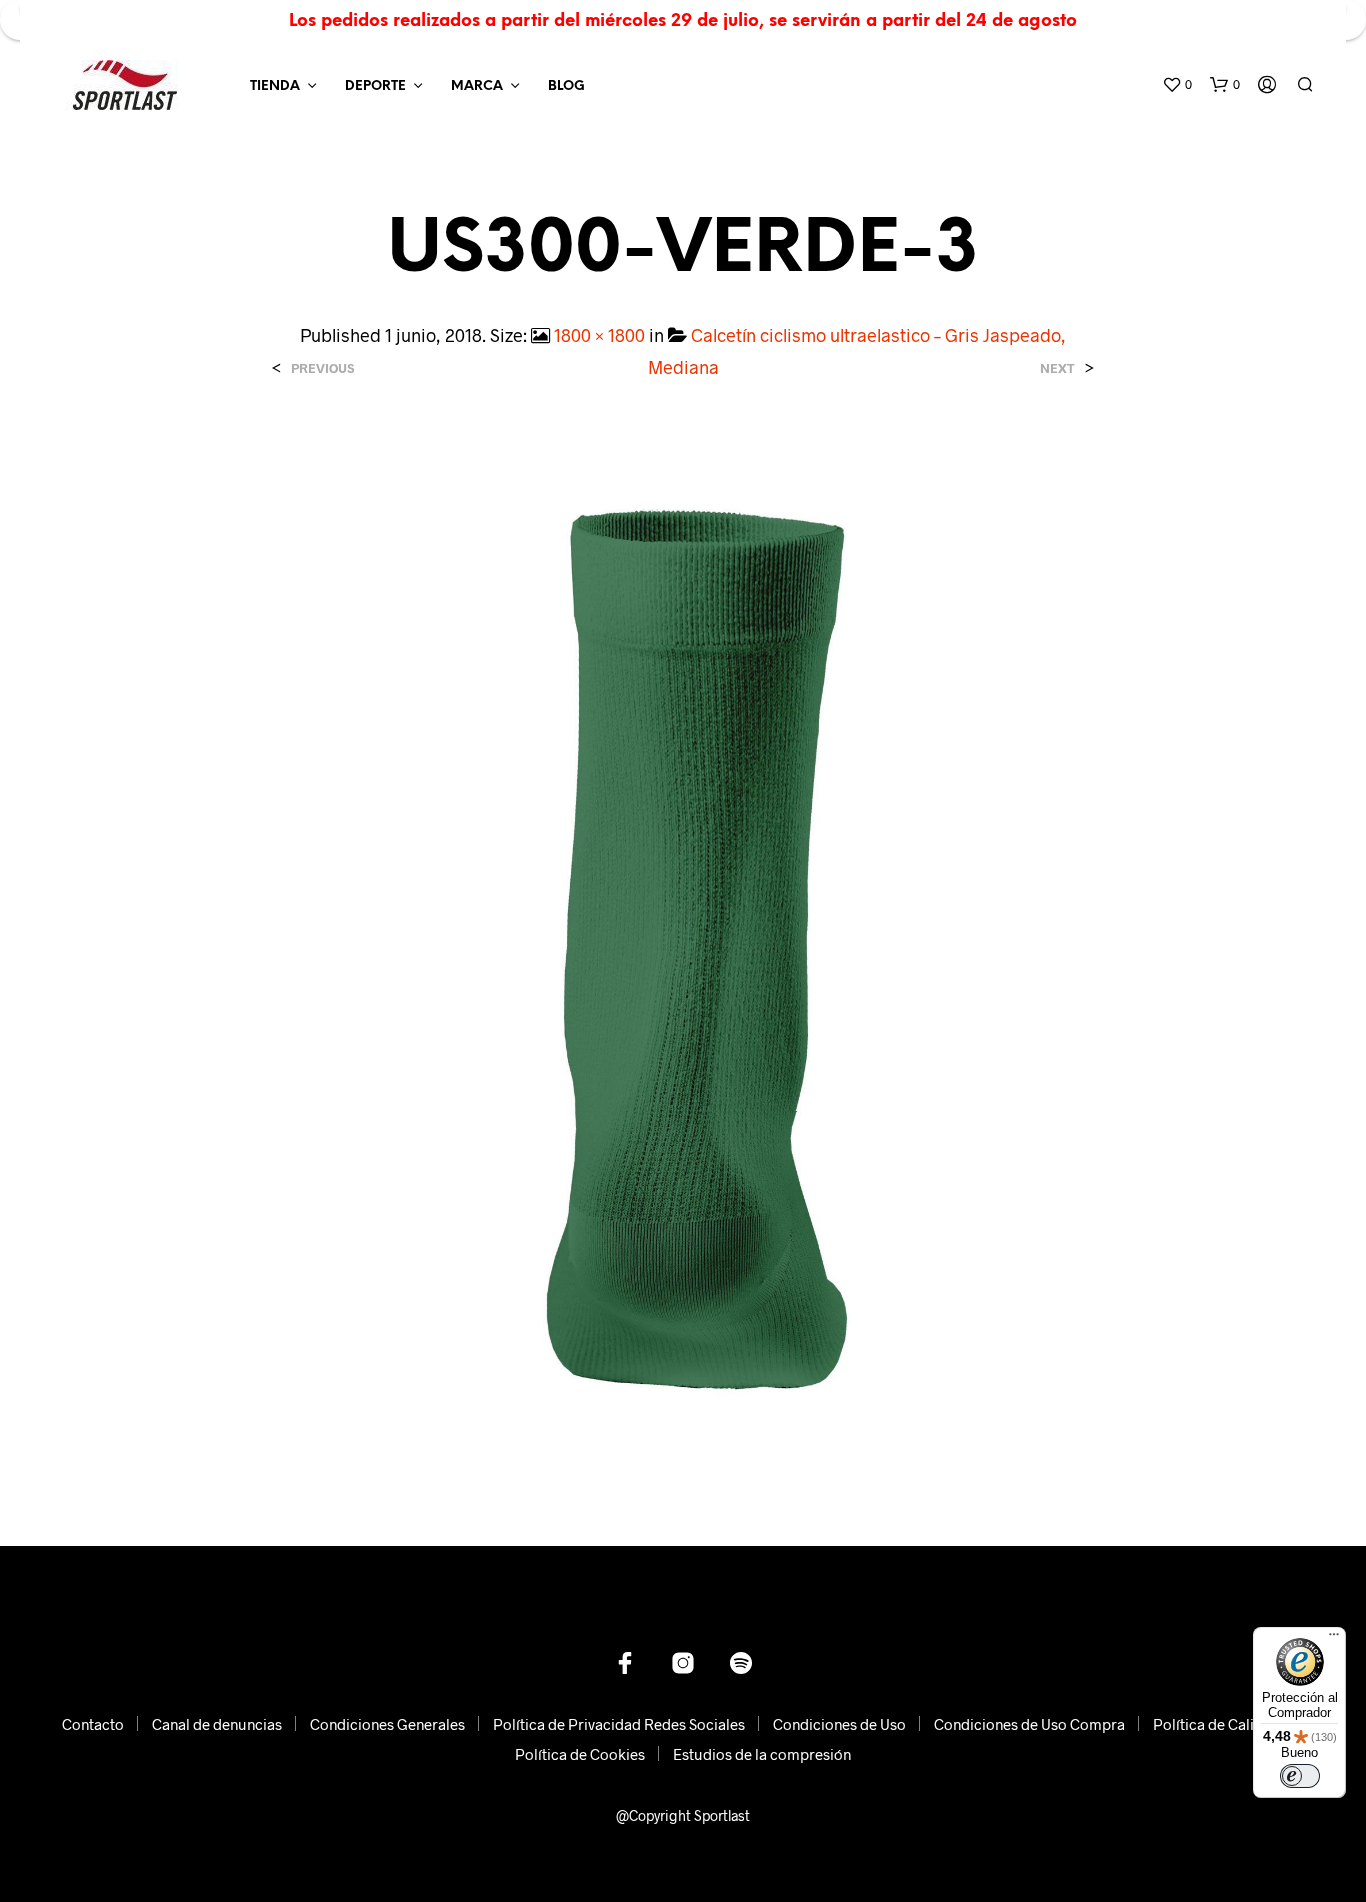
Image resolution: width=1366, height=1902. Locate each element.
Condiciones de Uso (839, 1724)
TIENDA (275, 86)
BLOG (566, 86)
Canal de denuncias (217, 1724)
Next (1057, 368)
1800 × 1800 (599, 335)
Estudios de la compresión (762, 1754)
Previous (322, 368)
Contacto (93, 1724)
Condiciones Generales (387, 1724)
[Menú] (1334, 1639)
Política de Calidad (1216, 1724)
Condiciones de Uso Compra (1029, 1724)
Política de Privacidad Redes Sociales (619, 1724)
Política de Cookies (580, 1754)
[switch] (1300, 1776)
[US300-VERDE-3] (683, 946)
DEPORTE (375, 86)
